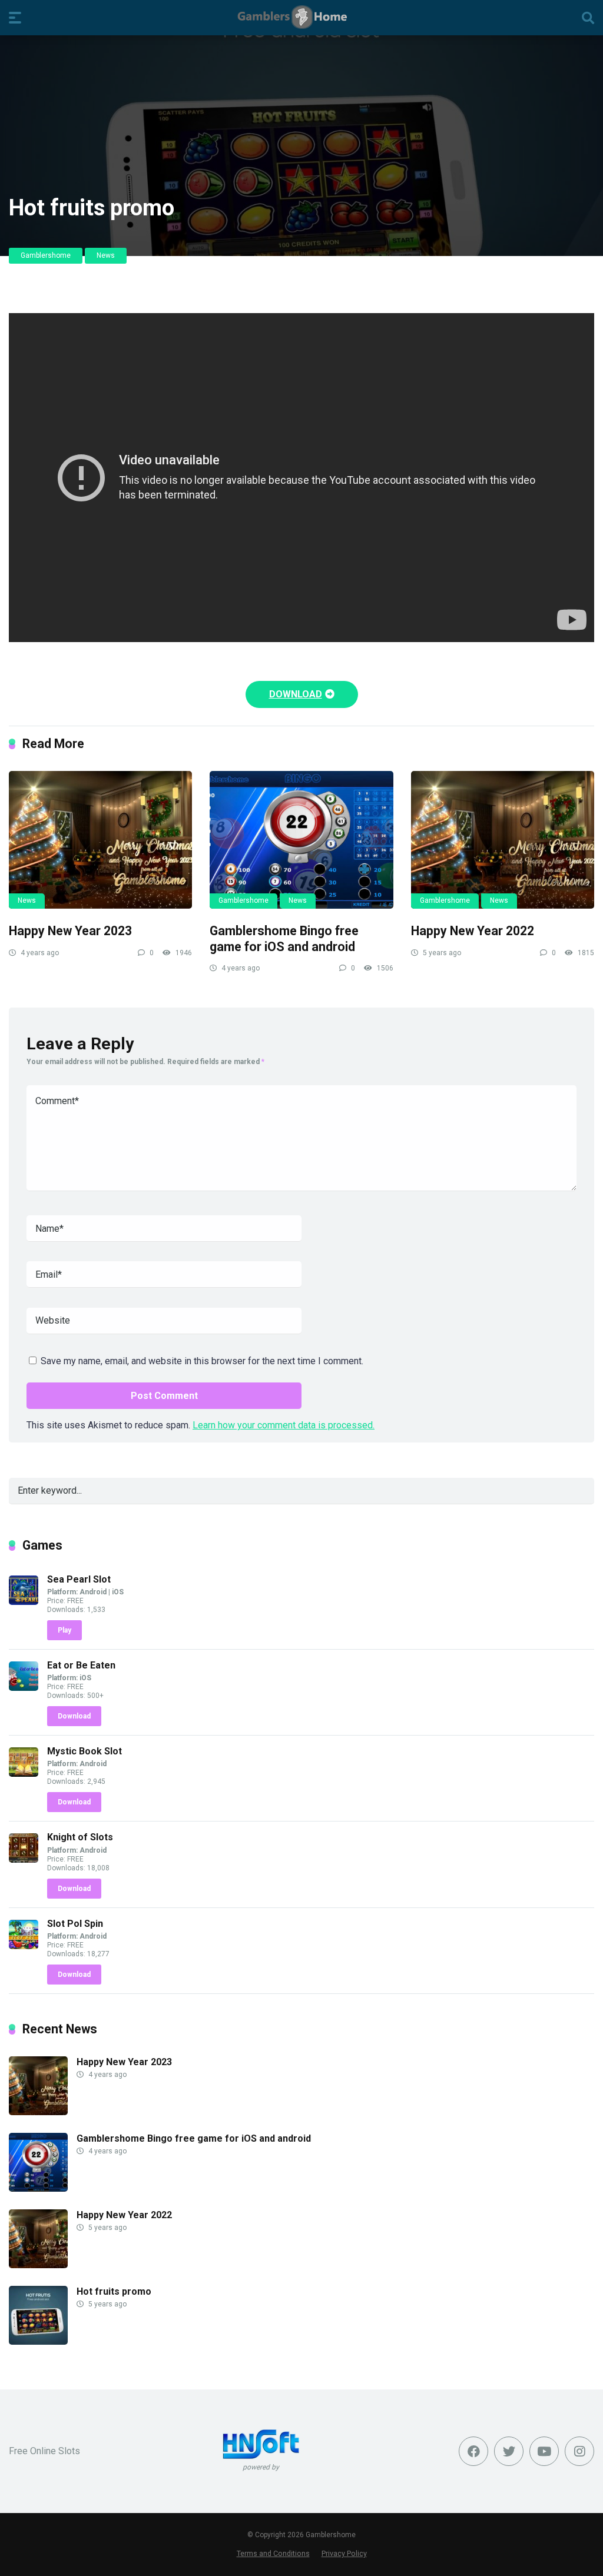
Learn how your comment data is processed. (284, 1425)
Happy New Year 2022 (473, 931)
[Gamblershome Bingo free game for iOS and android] (301, 840)
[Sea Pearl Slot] (24, 1602)
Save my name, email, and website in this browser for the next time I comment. (202, 1361)
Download (74, 1716)
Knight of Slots (80, 1837)
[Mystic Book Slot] (24, 1774)
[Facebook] (473, 2451)
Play (64, 1630)
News (106, 255)
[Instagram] (579, 2451)
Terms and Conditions (273, 2553)
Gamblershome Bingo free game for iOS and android (284, 939)
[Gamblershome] (302, 17)
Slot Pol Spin (75, 1924)
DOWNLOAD (296, 694)
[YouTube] (544, 2451)
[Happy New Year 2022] (503, 840)
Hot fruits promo (114, 2291)
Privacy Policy (344, 2553)
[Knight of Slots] (24, 1859)
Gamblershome (46, 255)
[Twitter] (509, 2451)
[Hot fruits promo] (38, 2341)
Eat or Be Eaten (81, 1665)
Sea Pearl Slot (79, 1579)
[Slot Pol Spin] (24, 1946)
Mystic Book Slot (85, 1751)
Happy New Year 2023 (70, 931)
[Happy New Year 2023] (100, 840)
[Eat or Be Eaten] (24, 1688)
